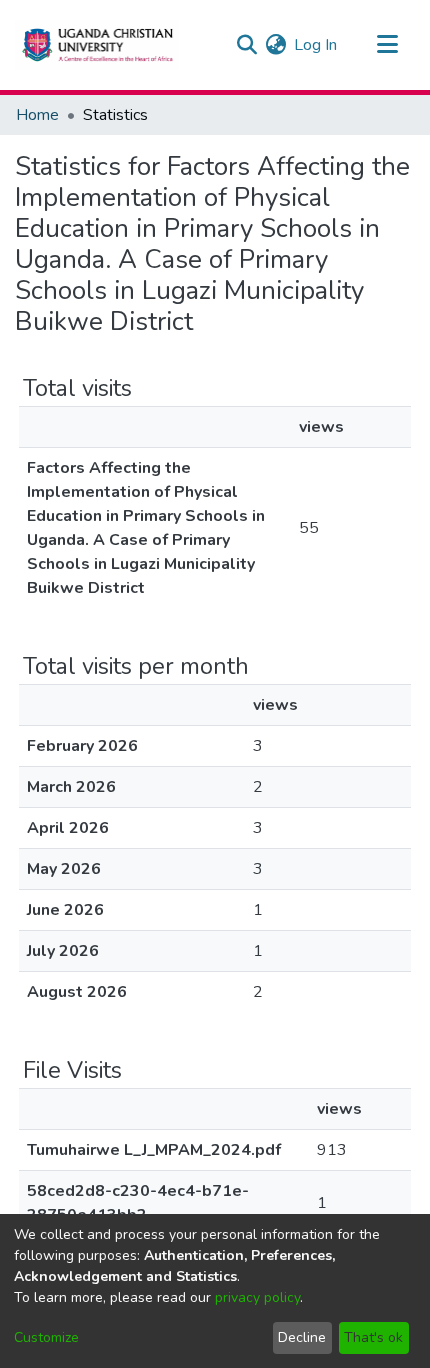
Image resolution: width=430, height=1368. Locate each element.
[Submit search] (246, 45)
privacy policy (257, 1297)
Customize (46, 1337)
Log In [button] (316, 45)
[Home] (97, 45)
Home (37, 115)
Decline (302, 1337)
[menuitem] (275, 45)
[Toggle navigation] (387, 45)
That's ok (373, 1337)
